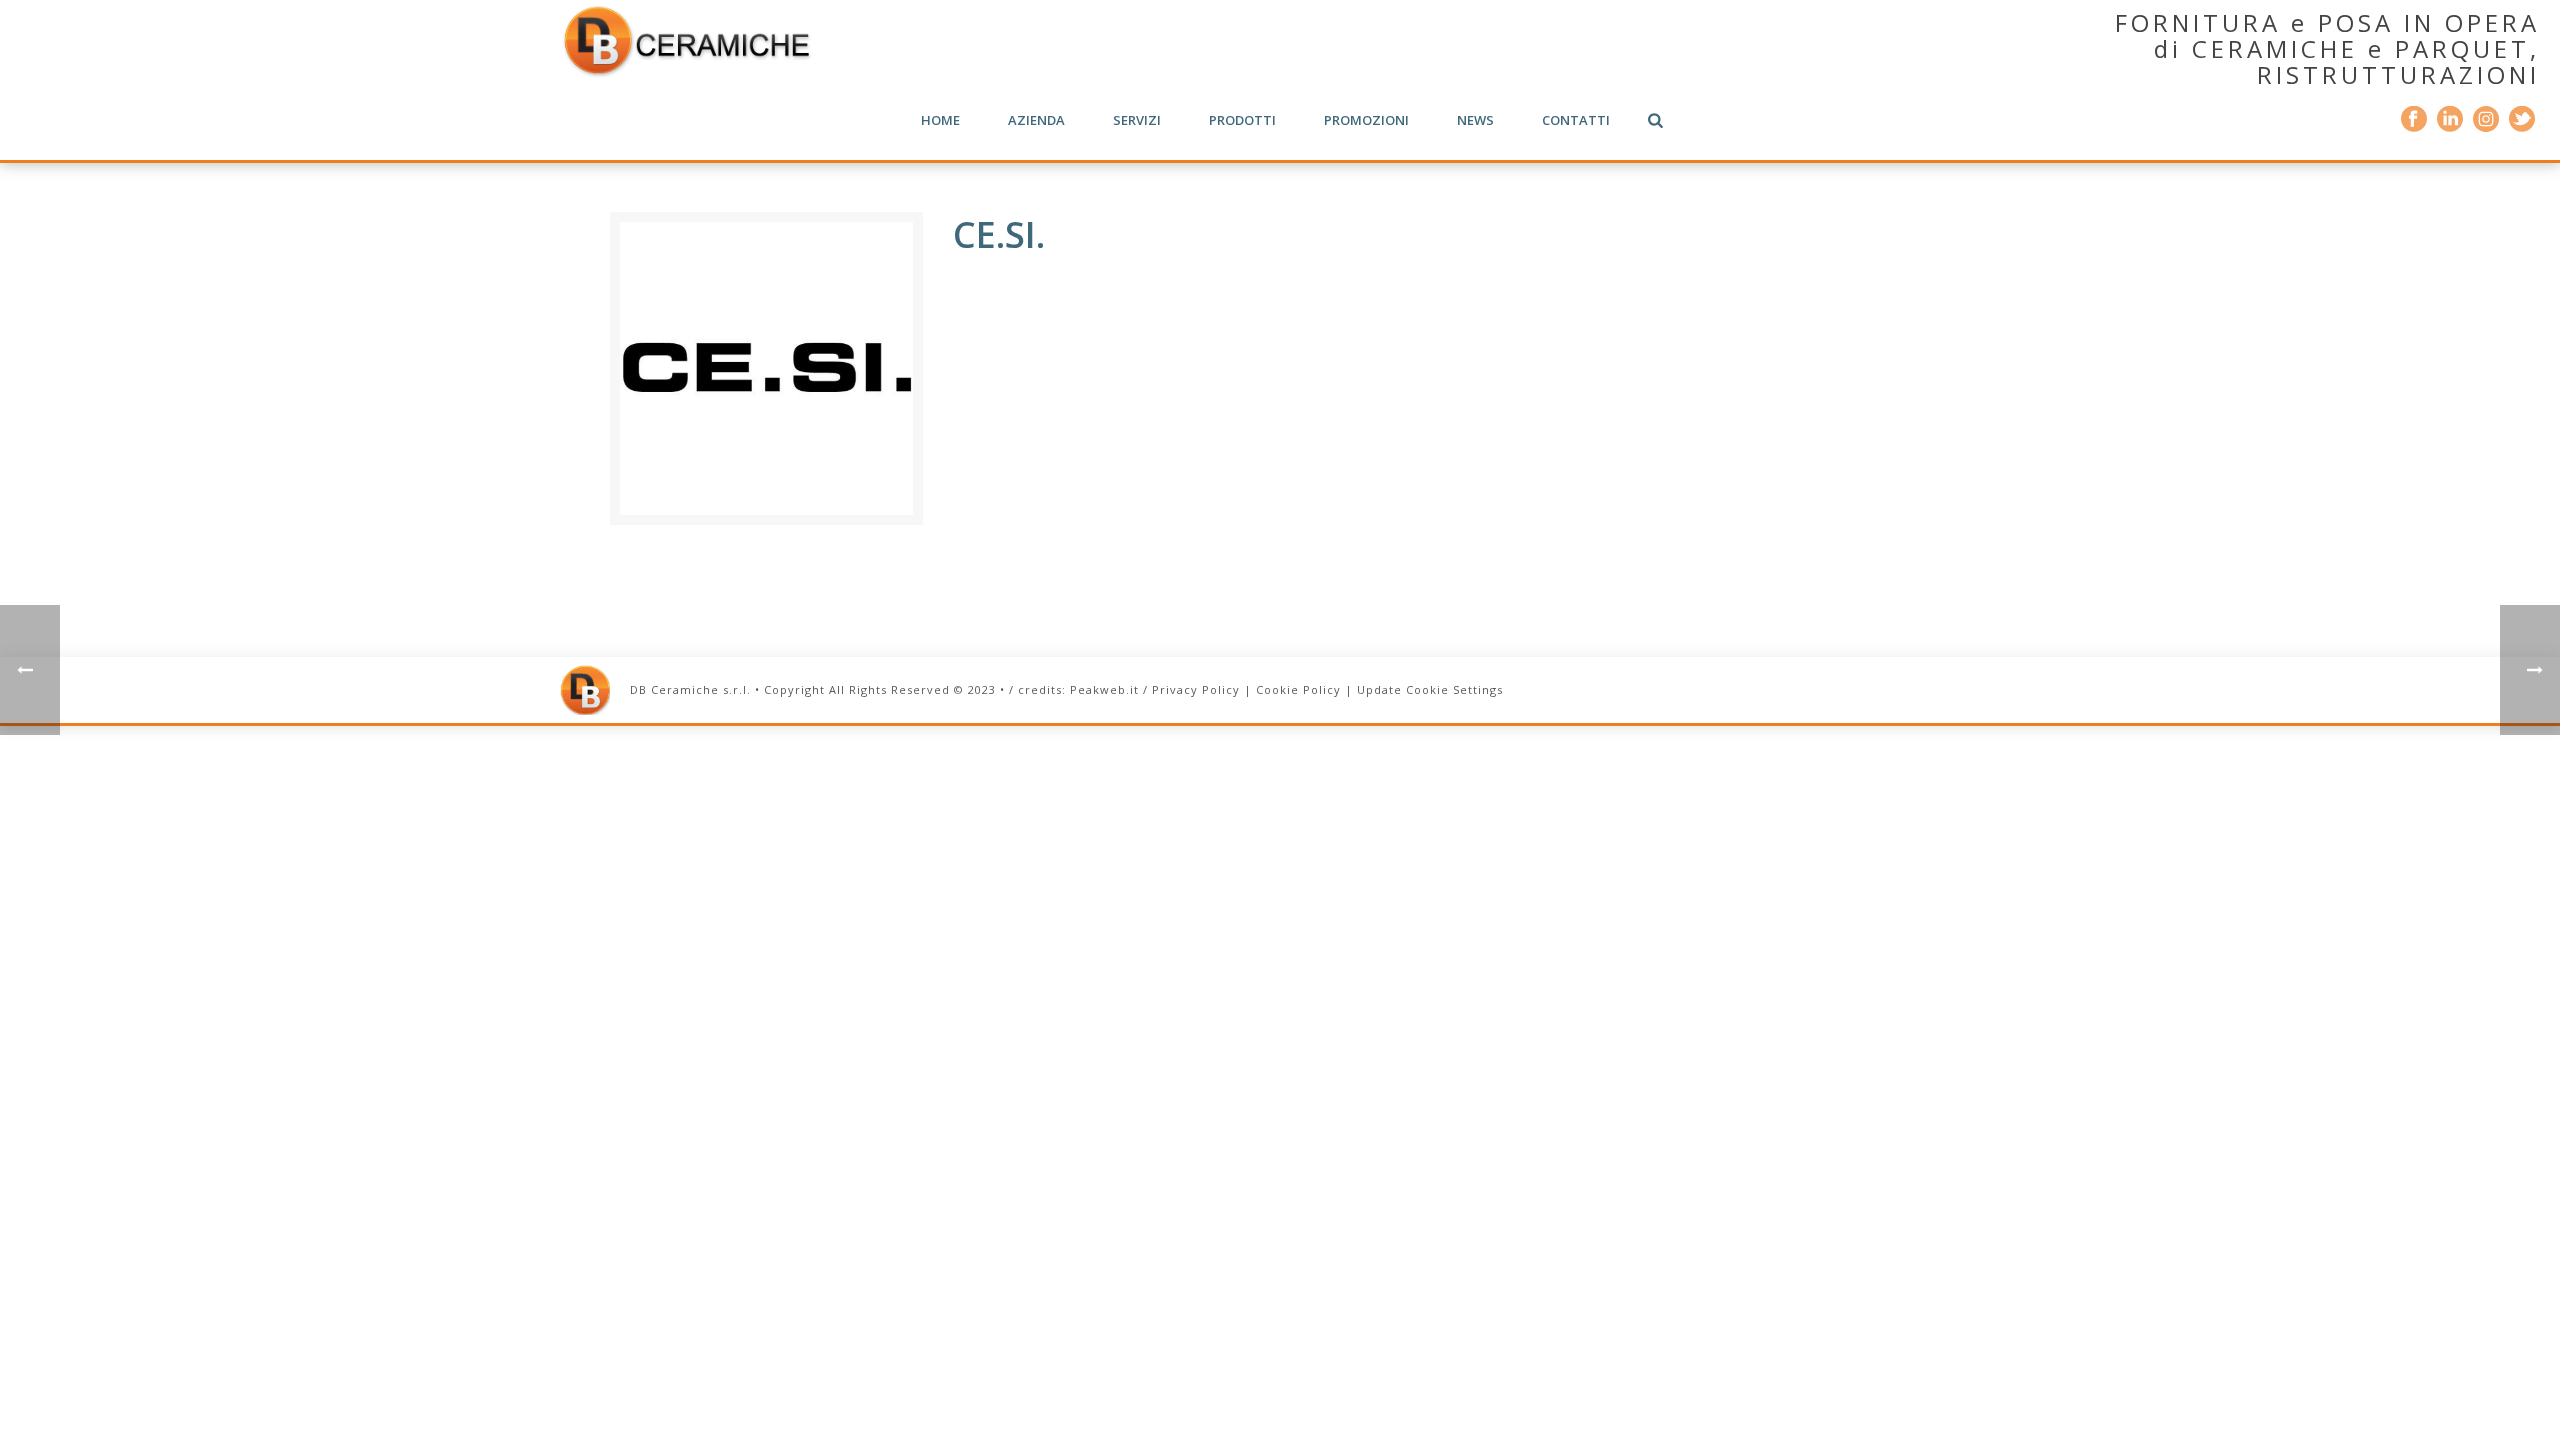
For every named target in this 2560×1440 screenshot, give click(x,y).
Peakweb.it (1104, 689)
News (1475, 120)
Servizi (1137, 120)
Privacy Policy (1196, 689)
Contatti (1576, 120)
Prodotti (1242, 120)
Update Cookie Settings (1430, 689)
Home (940, 120)
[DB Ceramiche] (686, 40)
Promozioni (1366, 120)
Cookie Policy (1298, 689)
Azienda (1036, 120)
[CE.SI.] (766, 366)
